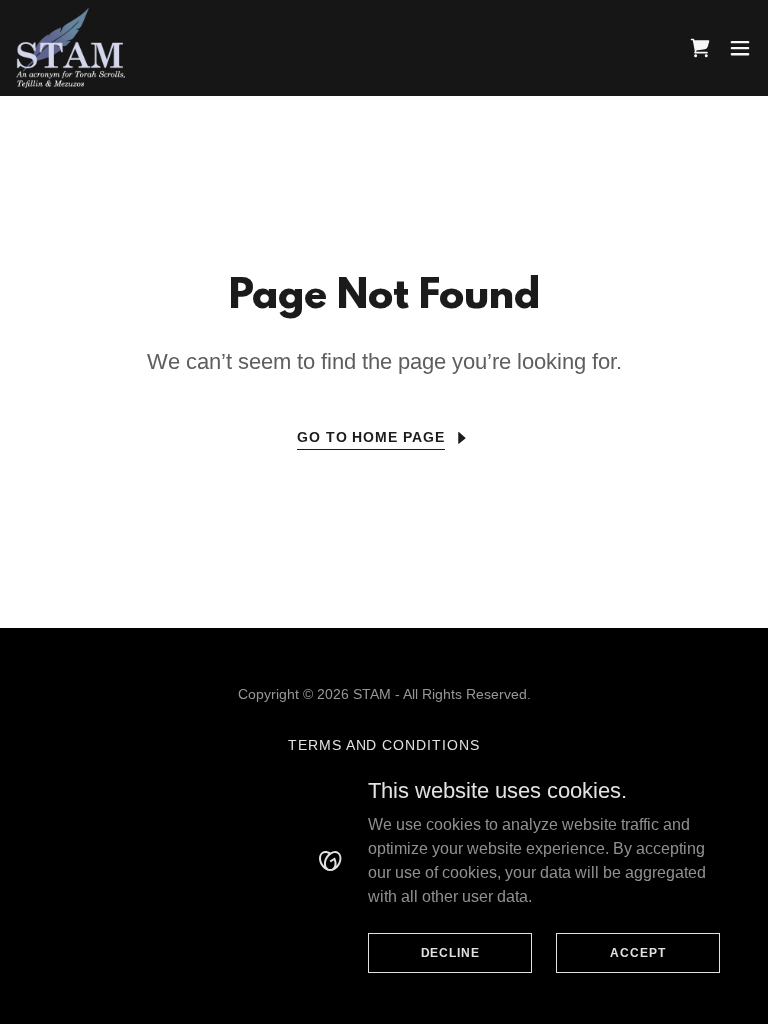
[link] (70, 48)
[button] (740, 48)
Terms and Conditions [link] (384, 745)
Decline (450, 952)
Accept (637, 952)
